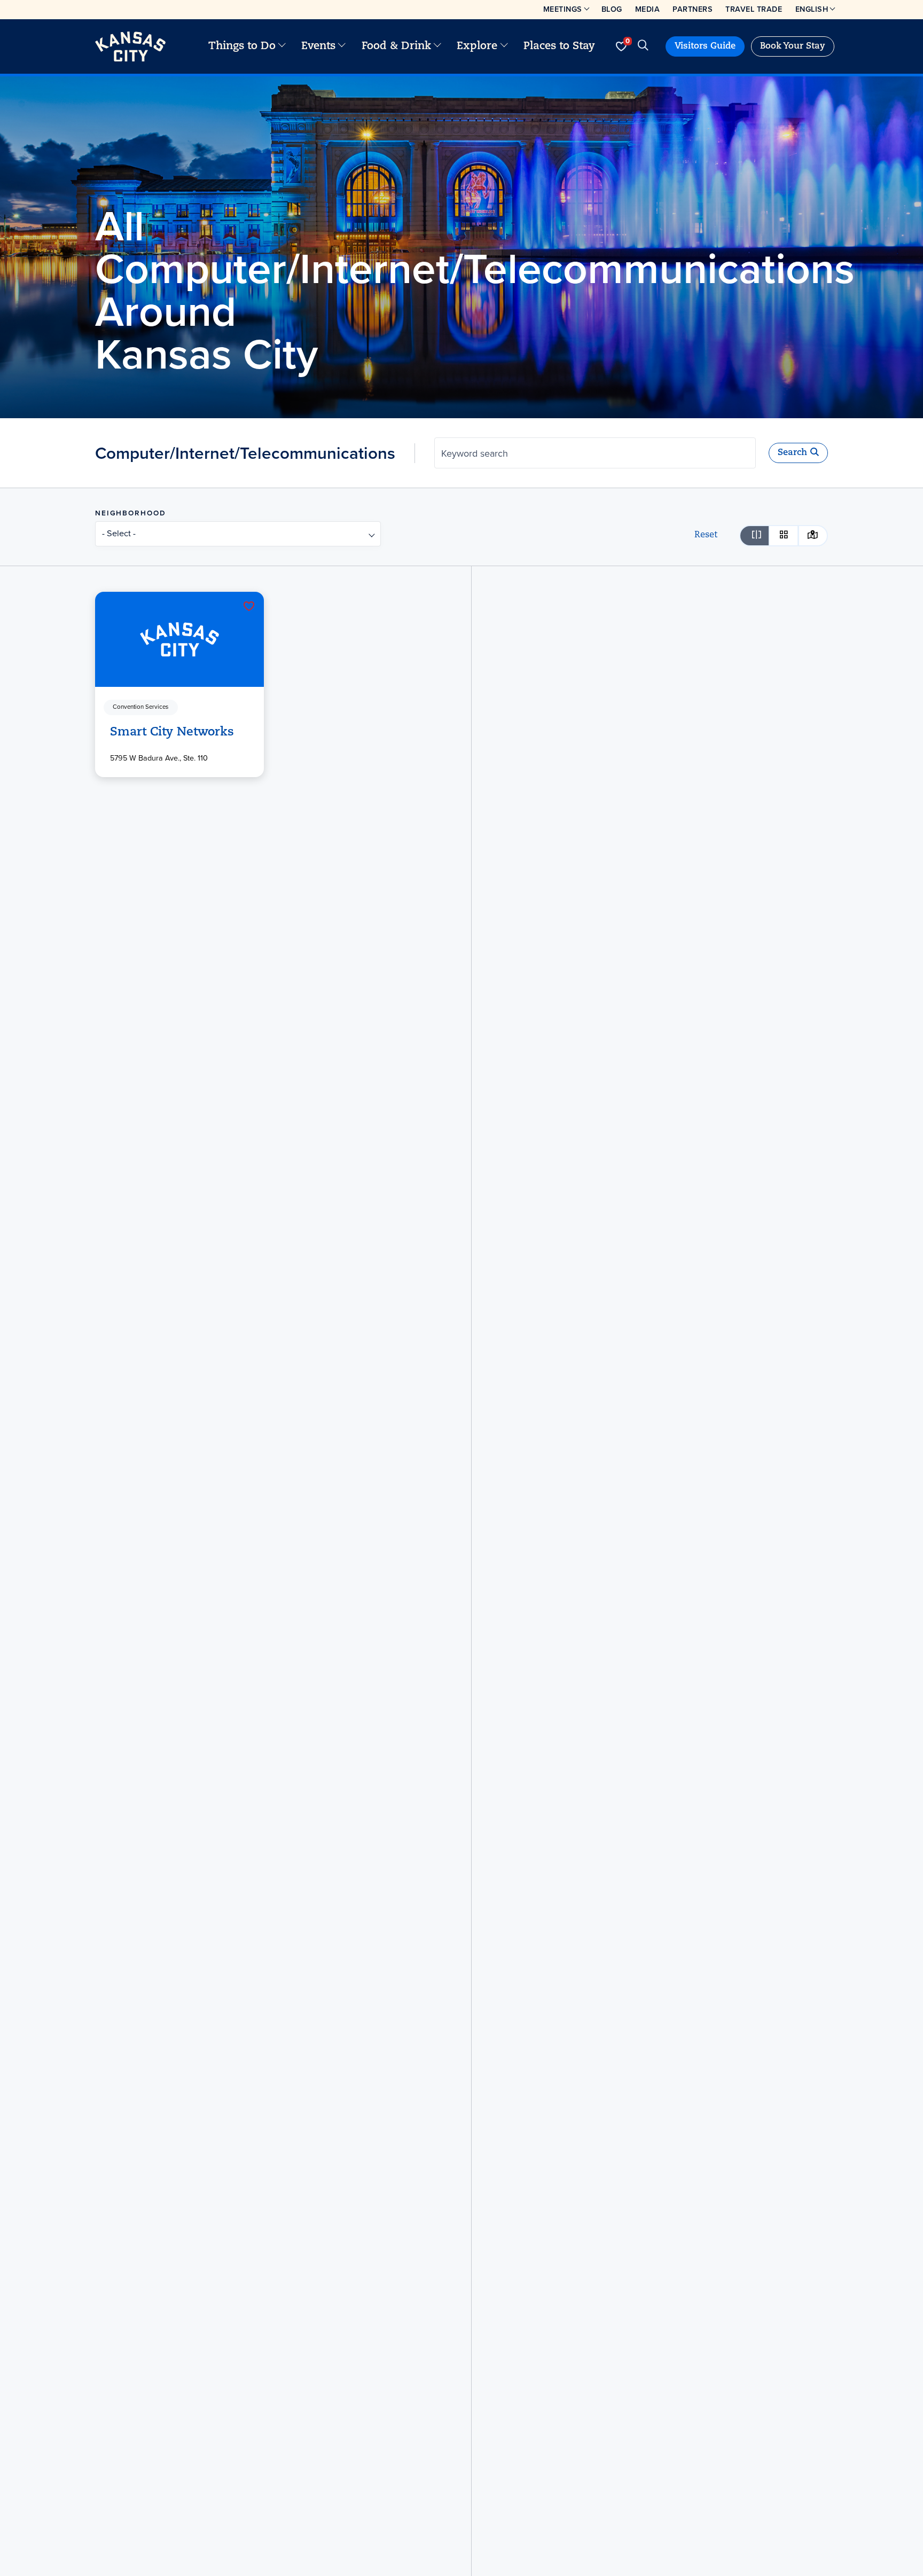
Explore (477, 46)
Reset (706, 535)
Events (318, 46)
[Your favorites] (621, 46)
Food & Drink (396, 46)
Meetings (563, 9)
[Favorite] (249, 606)
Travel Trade (754, 9)
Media (648, 9)
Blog (612, 9)
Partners (693, 9)
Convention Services (140, 707)
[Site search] (643, 46)
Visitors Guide (705, 46)
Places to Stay (559, 46)
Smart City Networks (172, 733)
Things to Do (242, 46)
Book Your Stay (793, 46)
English (812, 9)
